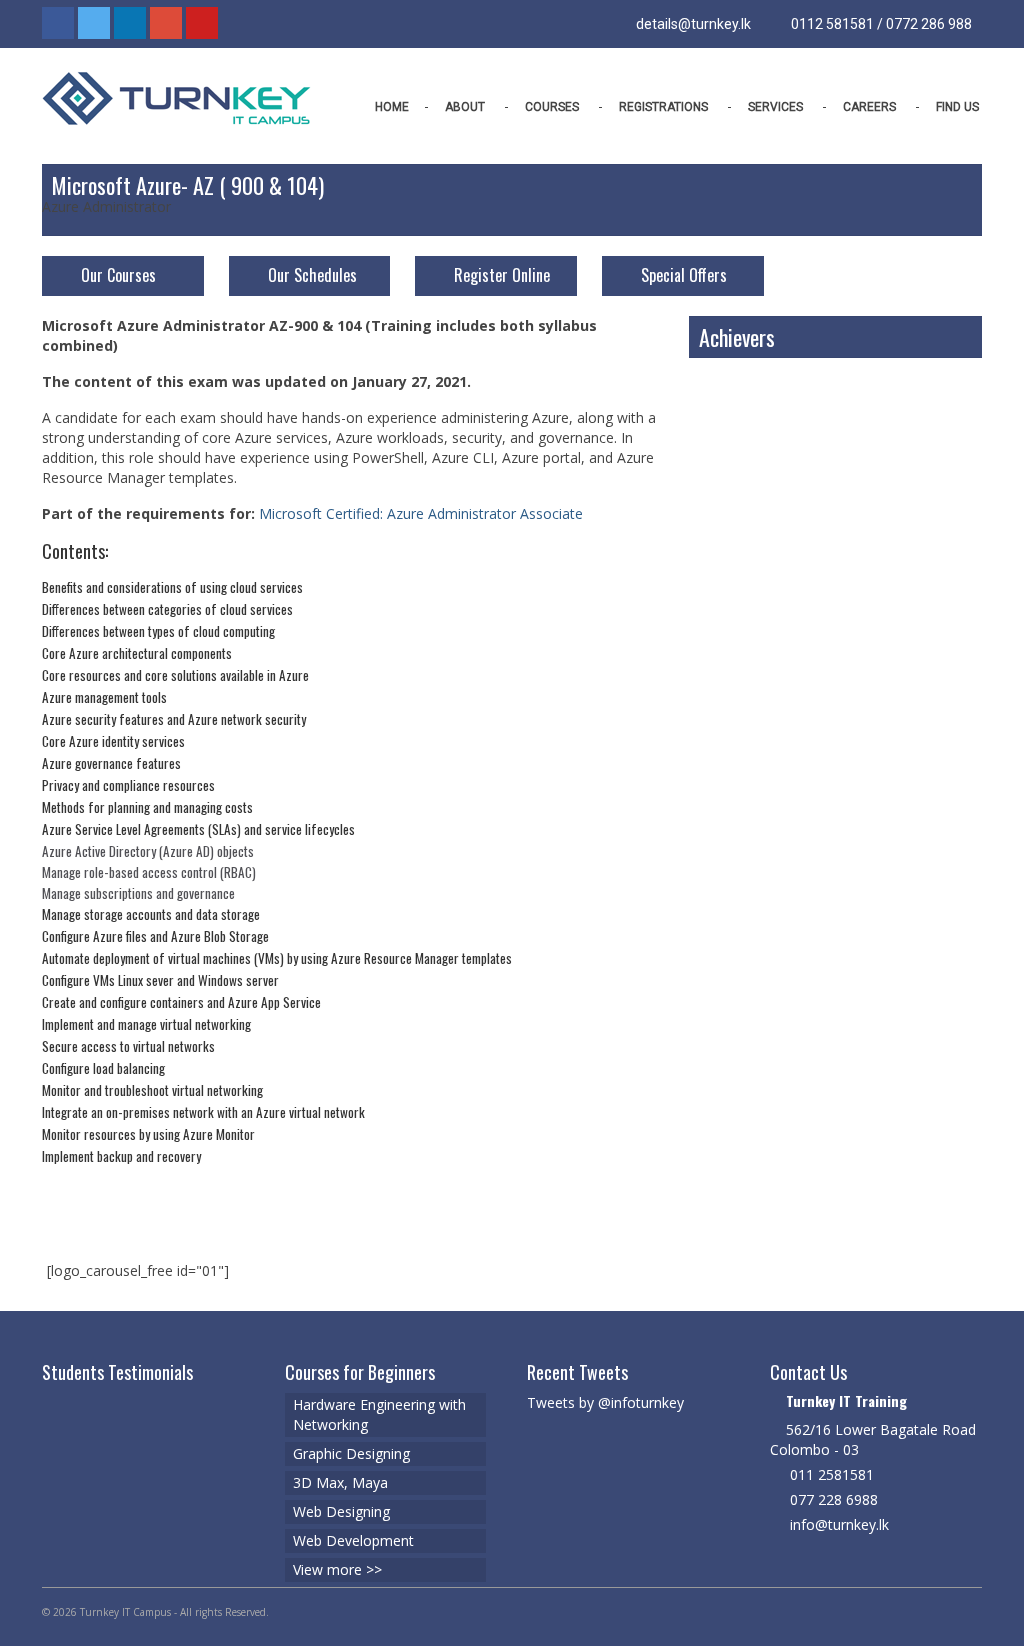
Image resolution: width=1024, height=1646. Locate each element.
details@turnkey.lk (692, 24)
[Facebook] (58, 23)
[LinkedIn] (130, 23)
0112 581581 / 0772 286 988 (880, 24)
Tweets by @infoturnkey (605, 1402)
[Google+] (166, 23)
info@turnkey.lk (837, 1524)
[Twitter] (94, 23)
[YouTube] (202, 23)
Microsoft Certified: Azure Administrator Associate (421, 513)
